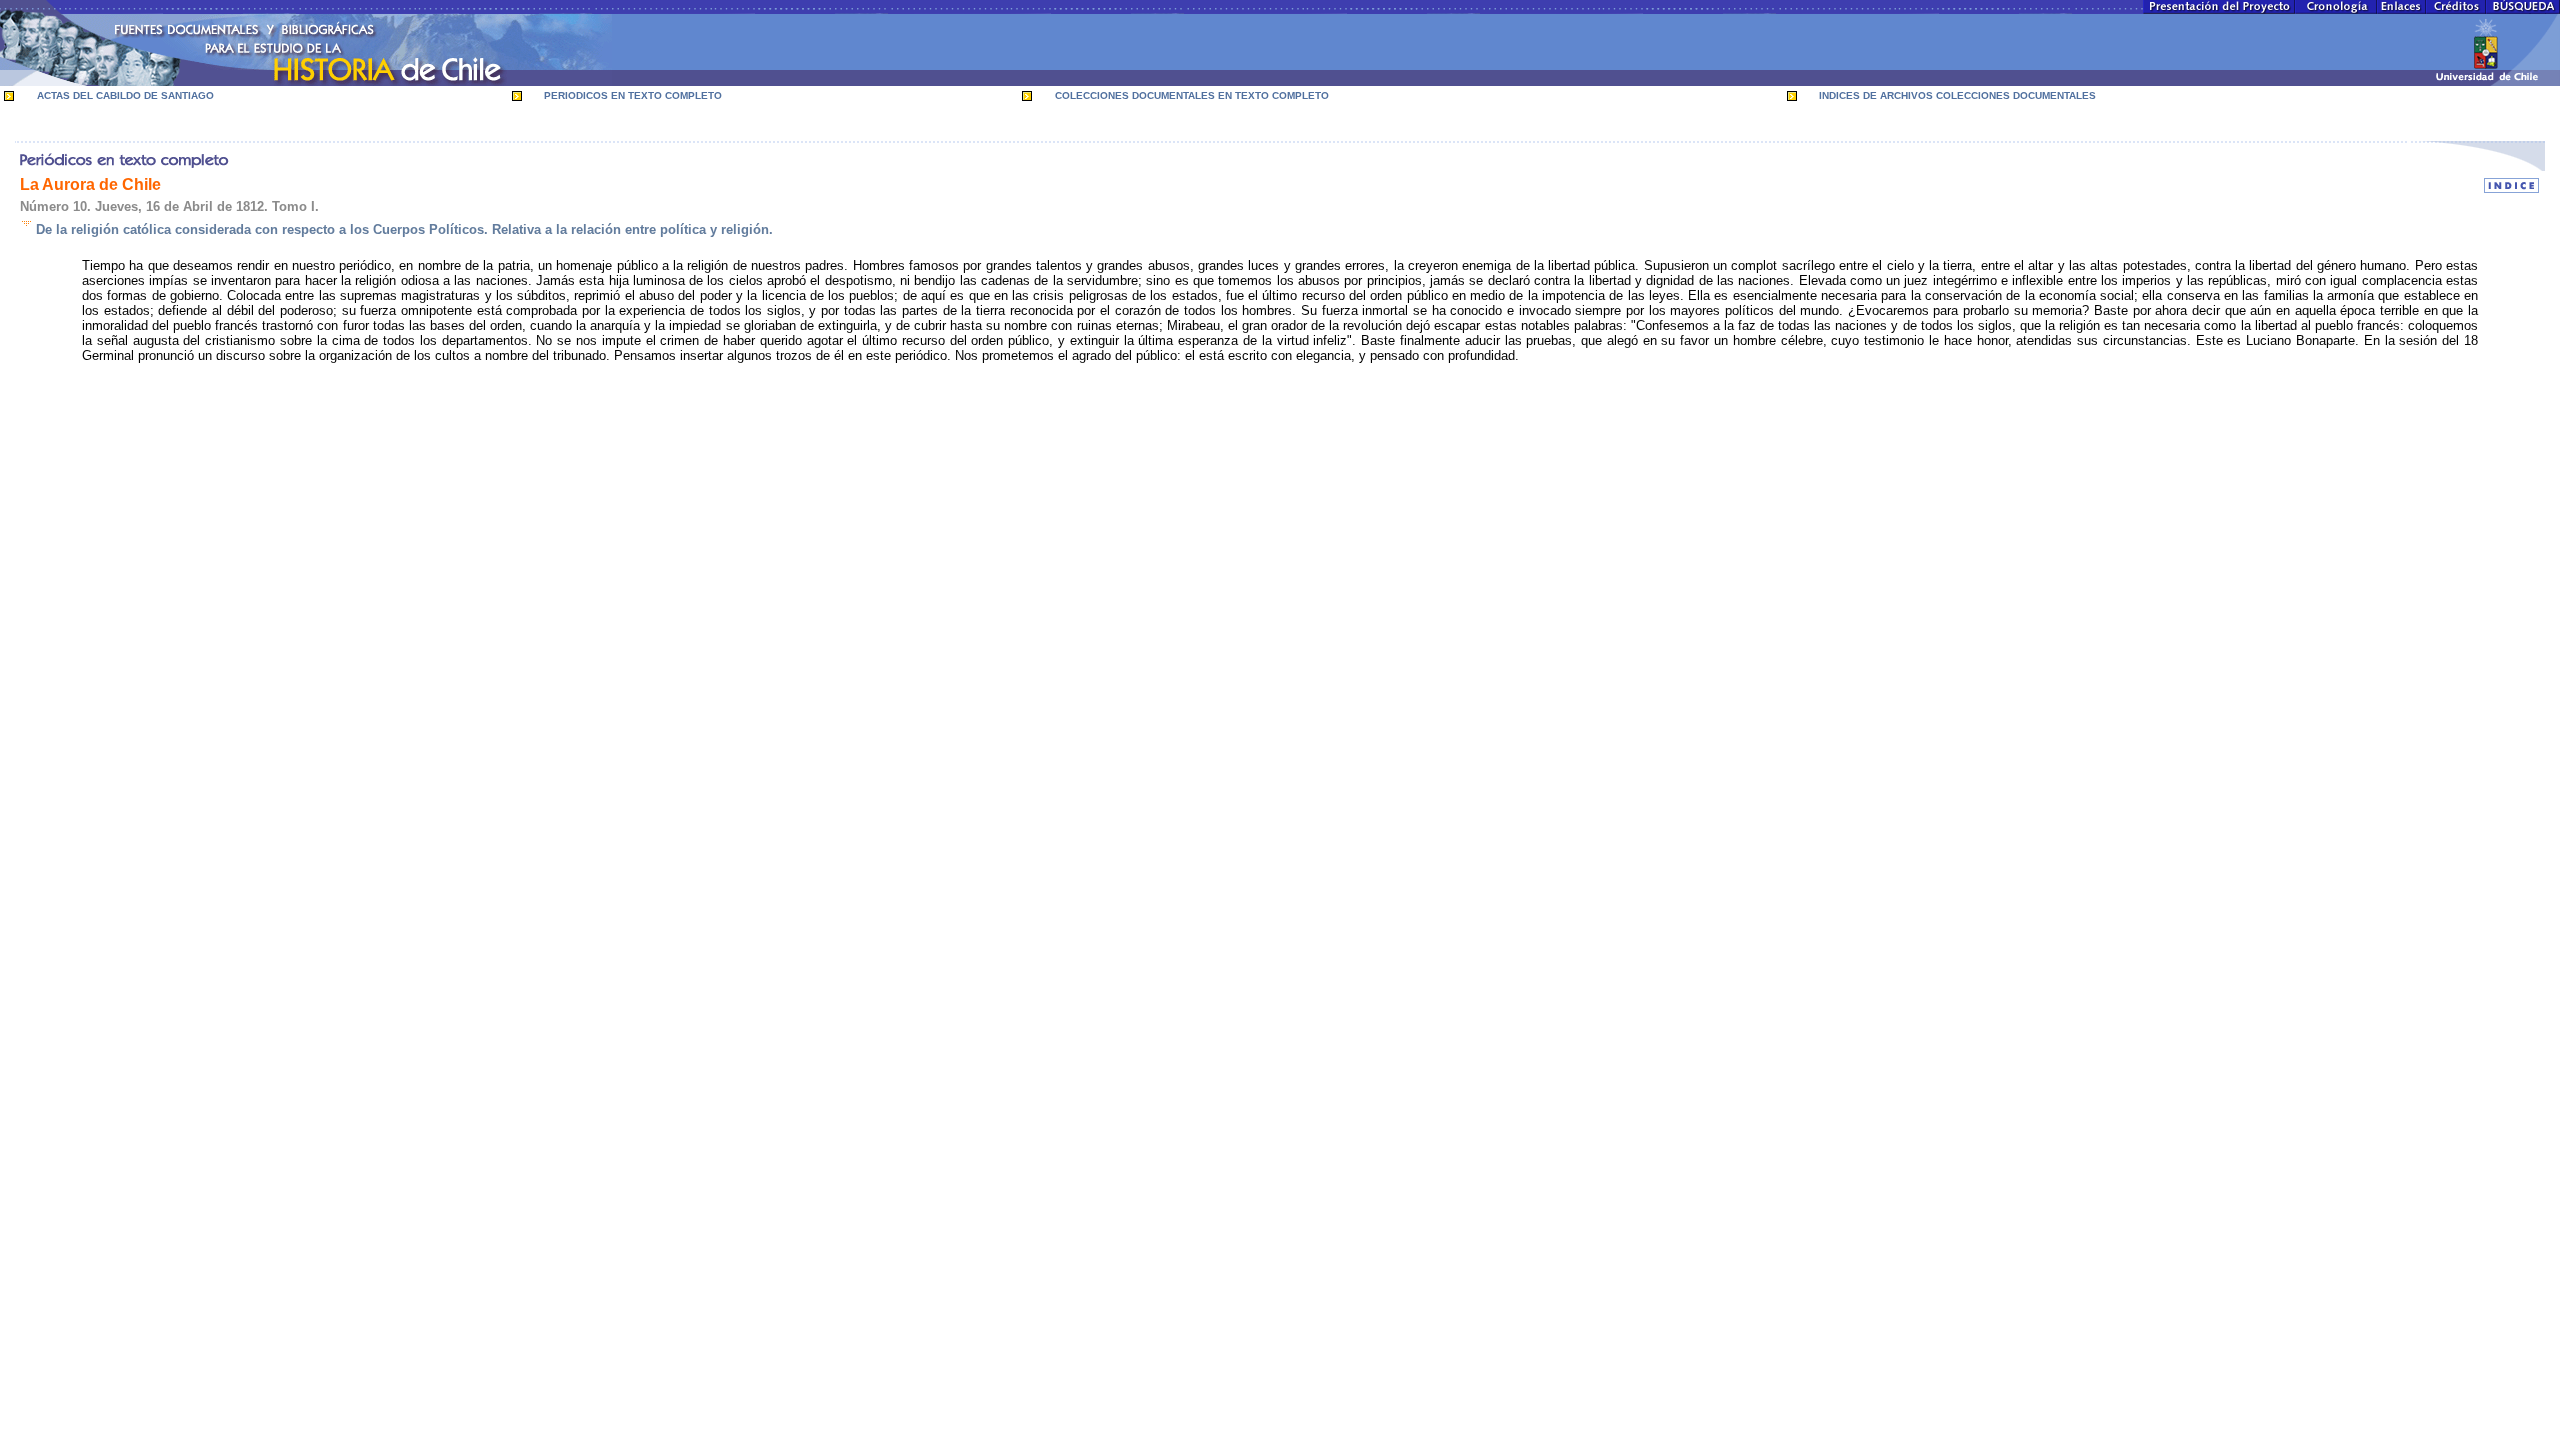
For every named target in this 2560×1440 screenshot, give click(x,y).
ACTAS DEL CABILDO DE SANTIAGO (125, 95)
